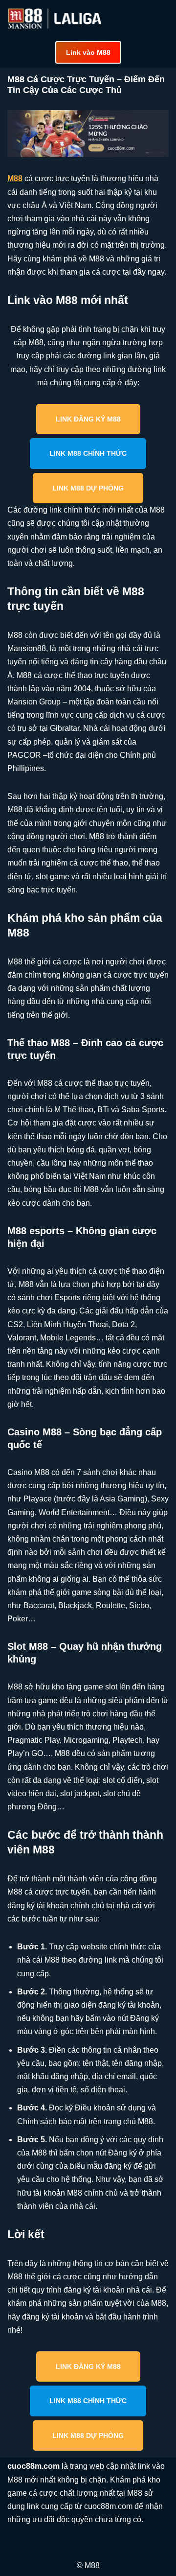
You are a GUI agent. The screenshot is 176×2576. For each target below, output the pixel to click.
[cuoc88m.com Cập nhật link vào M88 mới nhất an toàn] (56, 19)
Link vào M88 (88, 52)
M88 (15, 178)
